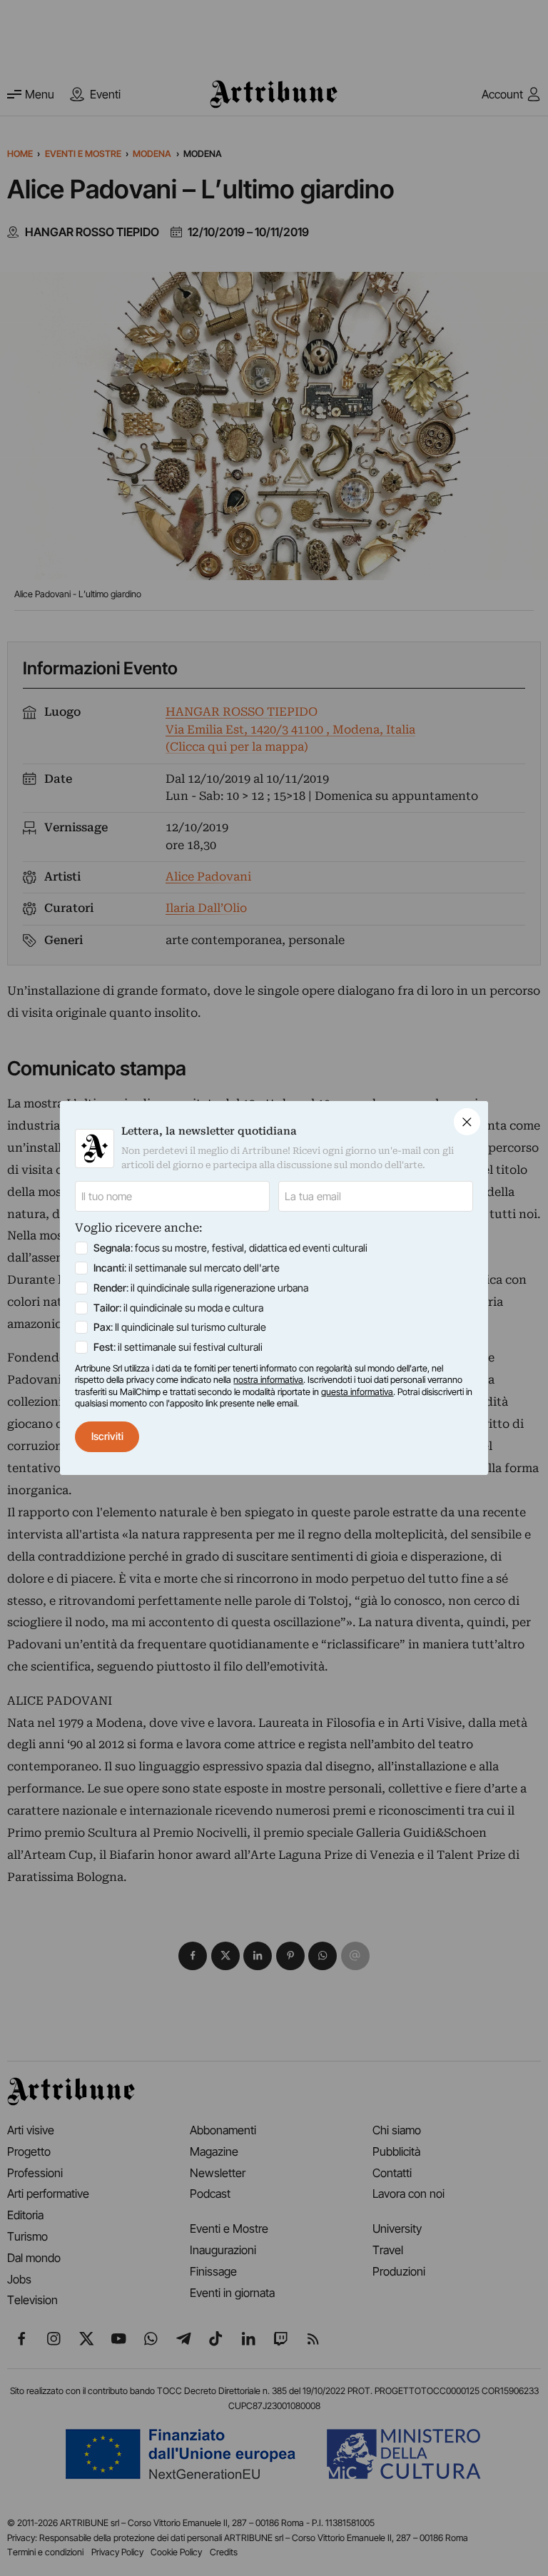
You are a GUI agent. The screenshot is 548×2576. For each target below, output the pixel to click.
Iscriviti (107, 1436)
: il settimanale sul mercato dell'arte (187, 1268)
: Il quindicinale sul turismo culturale (180, 1327)
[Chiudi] (467, 1121)
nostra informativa (268, 1380)
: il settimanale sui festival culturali (178, 1347)
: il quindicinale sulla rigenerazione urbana (201, 1288)
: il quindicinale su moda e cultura (178, 1308)
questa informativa (357, 1392)
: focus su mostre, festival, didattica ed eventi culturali (230, 1248)
